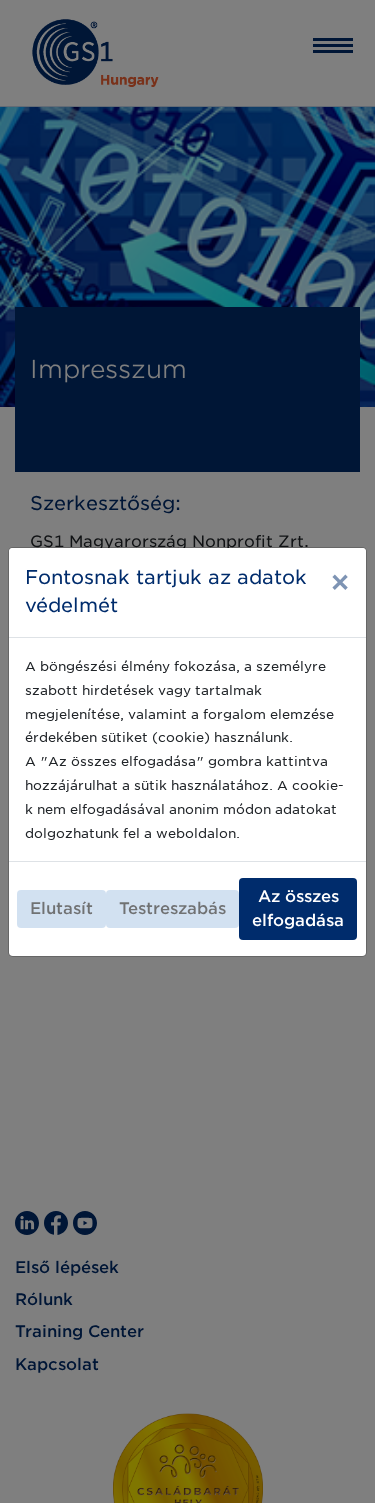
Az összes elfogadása (298, 908)
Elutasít (61, 908)
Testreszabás (172, 908)
